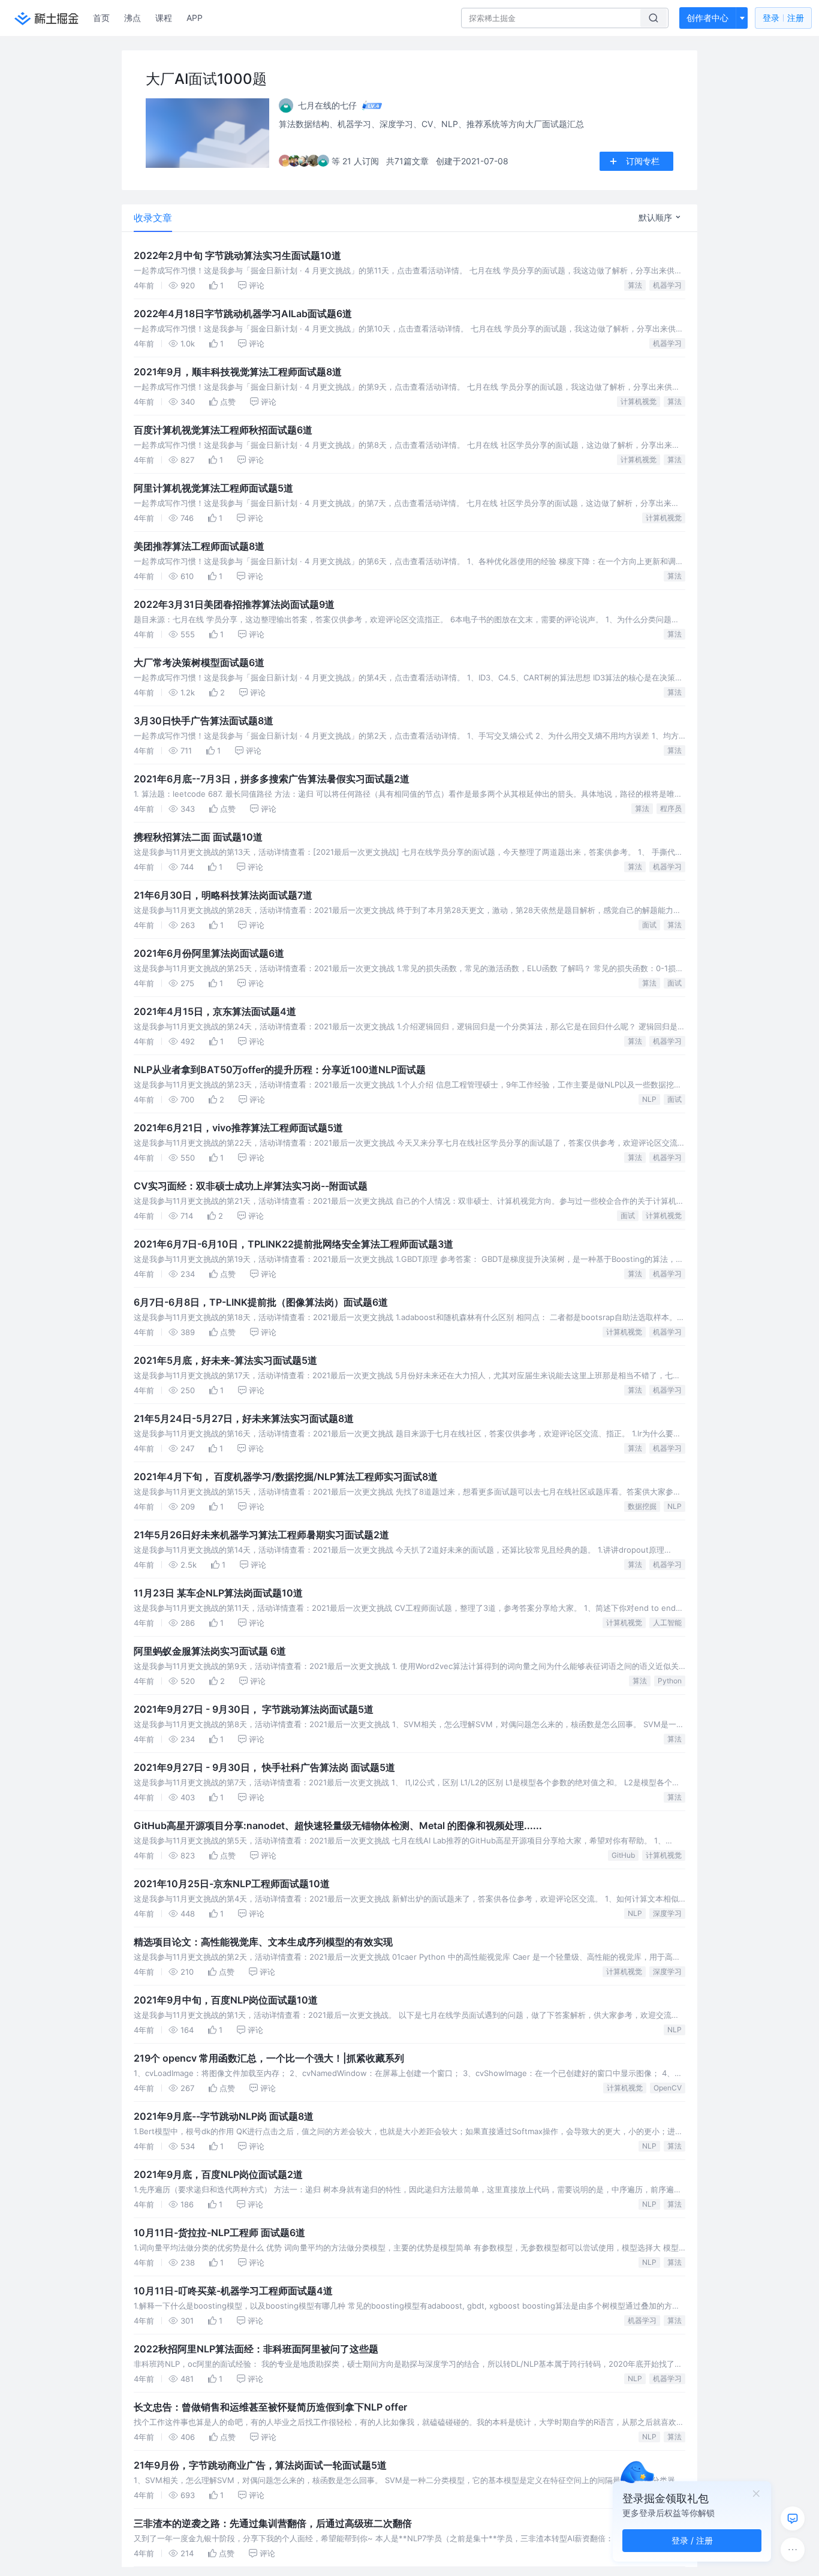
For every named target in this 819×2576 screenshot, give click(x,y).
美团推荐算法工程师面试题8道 (199, 546)
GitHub (623, 1855)
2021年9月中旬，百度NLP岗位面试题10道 (226, 2000)
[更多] (793, 2550)
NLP (649, 1099)
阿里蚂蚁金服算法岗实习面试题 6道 (210, 1651)
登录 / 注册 (692, 2540)
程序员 (671, 808)
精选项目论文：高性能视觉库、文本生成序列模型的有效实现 (263, 1942)
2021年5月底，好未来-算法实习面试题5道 (225, 1360)
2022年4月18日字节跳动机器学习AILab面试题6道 (243, 314)
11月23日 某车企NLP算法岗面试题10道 (218, 1593)
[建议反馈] (793, 2518)
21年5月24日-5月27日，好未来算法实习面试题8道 (244, 1418)
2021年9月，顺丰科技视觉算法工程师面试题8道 (238, 372)
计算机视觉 (639, 401)
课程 (164, 18)
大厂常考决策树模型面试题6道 (199, 662)
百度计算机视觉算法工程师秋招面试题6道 (223, 430)
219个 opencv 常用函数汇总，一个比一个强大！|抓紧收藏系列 (269, 2058)
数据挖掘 (642, 1506)
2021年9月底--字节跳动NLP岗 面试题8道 (224, 2116)
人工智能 (667, 1623)
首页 (101, 18)
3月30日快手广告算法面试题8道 (204, 721)
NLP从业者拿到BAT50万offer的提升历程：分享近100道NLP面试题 (280, 1069)
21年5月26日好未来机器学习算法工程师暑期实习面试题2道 (261, 1535)
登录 (783, 18)
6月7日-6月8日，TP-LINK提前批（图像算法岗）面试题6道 (261, 1302)
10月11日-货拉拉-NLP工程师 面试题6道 (219, 2232)
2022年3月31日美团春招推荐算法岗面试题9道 (234, 604)
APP (195, 18)
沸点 (133, 18)
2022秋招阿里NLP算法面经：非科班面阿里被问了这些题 (256, 2349)
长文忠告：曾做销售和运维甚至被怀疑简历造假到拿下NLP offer (270, 2407)
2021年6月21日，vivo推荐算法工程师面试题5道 (238, 1128)
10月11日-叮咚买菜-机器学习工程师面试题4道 (233, 2291)
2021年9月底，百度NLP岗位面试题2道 (218, 2174)
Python (670, 1681)
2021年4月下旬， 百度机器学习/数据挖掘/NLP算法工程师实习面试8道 (286, 1477)
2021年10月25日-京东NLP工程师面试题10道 (232, 1884)
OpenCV (668, 2088)
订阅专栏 (643, 161)
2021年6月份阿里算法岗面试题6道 (209, 953)
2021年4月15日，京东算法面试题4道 (215, 1011)
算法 (635, 285)
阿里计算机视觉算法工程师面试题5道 (213, 488)
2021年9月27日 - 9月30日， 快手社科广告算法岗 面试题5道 (264, 1767)
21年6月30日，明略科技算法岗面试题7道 (223, 895)
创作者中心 (707, 18)
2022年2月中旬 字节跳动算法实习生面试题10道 (237, 255)
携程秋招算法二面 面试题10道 (198, 837)
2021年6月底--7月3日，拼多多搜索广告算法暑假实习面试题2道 (272, 779)
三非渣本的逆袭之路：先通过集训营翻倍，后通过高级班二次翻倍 (273, 2523)
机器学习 (667, 285)
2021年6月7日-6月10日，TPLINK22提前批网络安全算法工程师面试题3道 (293, 1244)
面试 (649, 925)
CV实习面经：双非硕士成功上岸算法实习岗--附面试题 (251, 1186)
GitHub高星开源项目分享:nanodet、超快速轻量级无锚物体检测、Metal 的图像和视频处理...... (338, 1825)
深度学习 (667, 1913)
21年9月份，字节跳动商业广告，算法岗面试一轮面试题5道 (260, 2465)
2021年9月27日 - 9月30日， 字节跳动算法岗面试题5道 (254, 1709)
